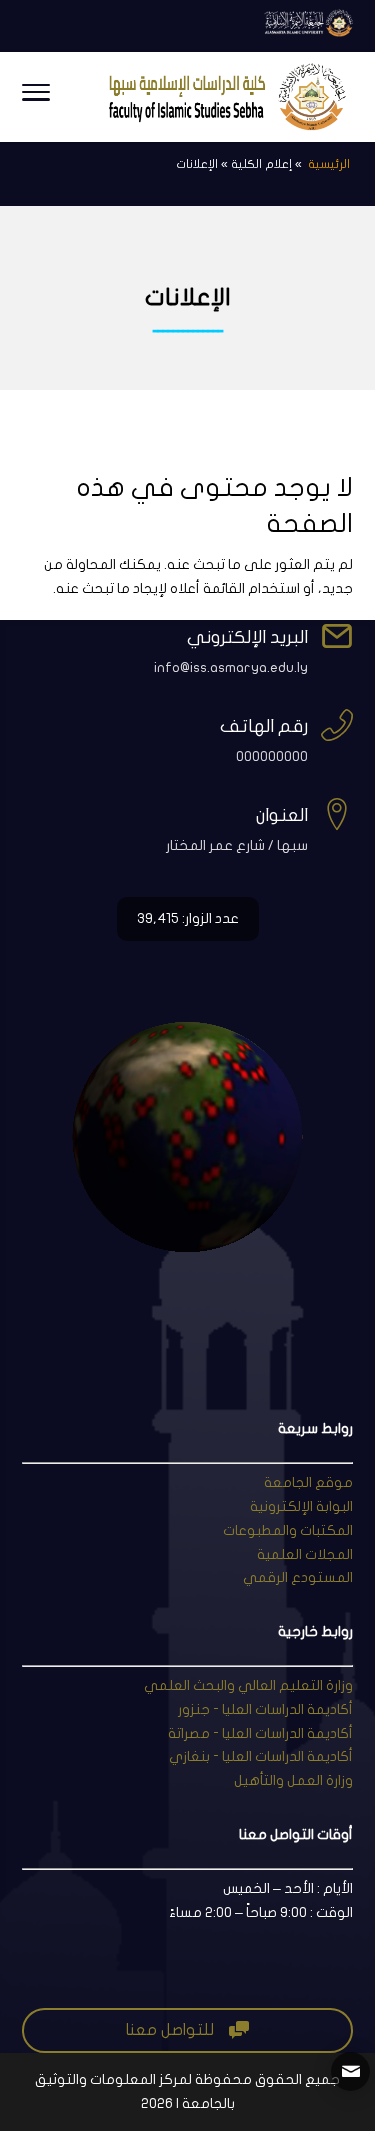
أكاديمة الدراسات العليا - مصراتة (260, 1733)
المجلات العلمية (305, 1554)
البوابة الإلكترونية (301, 1506)
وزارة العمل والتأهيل (293, 1780)
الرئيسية (327, 164)
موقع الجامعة (308, 1482)
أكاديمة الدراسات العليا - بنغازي (261, 1756)
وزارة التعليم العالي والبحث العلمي (248, 1685)
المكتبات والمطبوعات (288, 1530)
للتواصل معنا (187, 2030)
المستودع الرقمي (298, 1577)
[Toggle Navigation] (36, 97)
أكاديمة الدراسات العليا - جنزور (265, 1709)
